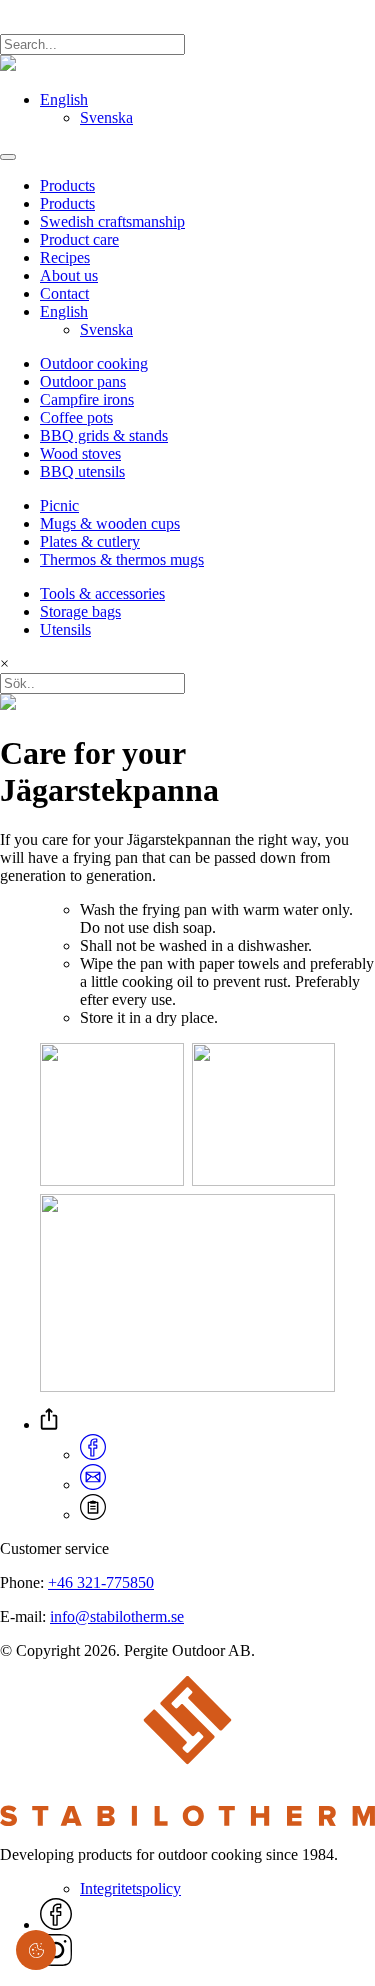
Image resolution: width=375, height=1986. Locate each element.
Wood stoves (80, 453)
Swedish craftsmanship (112, 221)
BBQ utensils (82, 471)
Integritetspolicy (130, 1888)
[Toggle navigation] (8, 157)
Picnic (59, 505)
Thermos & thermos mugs (122, 559)
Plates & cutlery (90, 541)
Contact (64, 293)
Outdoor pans (83, 381)
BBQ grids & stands (104, 435)
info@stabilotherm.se (117, 1616)
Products (67, 185)
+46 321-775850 (101, 1582)
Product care (79, 239)
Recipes (65, 257)
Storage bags (80, 611)
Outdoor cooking (94, 363)
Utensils (65, 629)
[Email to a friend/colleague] (93, 1484)
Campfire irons (87, 399)
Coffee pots (76, 417)
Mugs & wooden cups (110, 523)
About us (69, 275)
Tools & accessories (102, 593)
